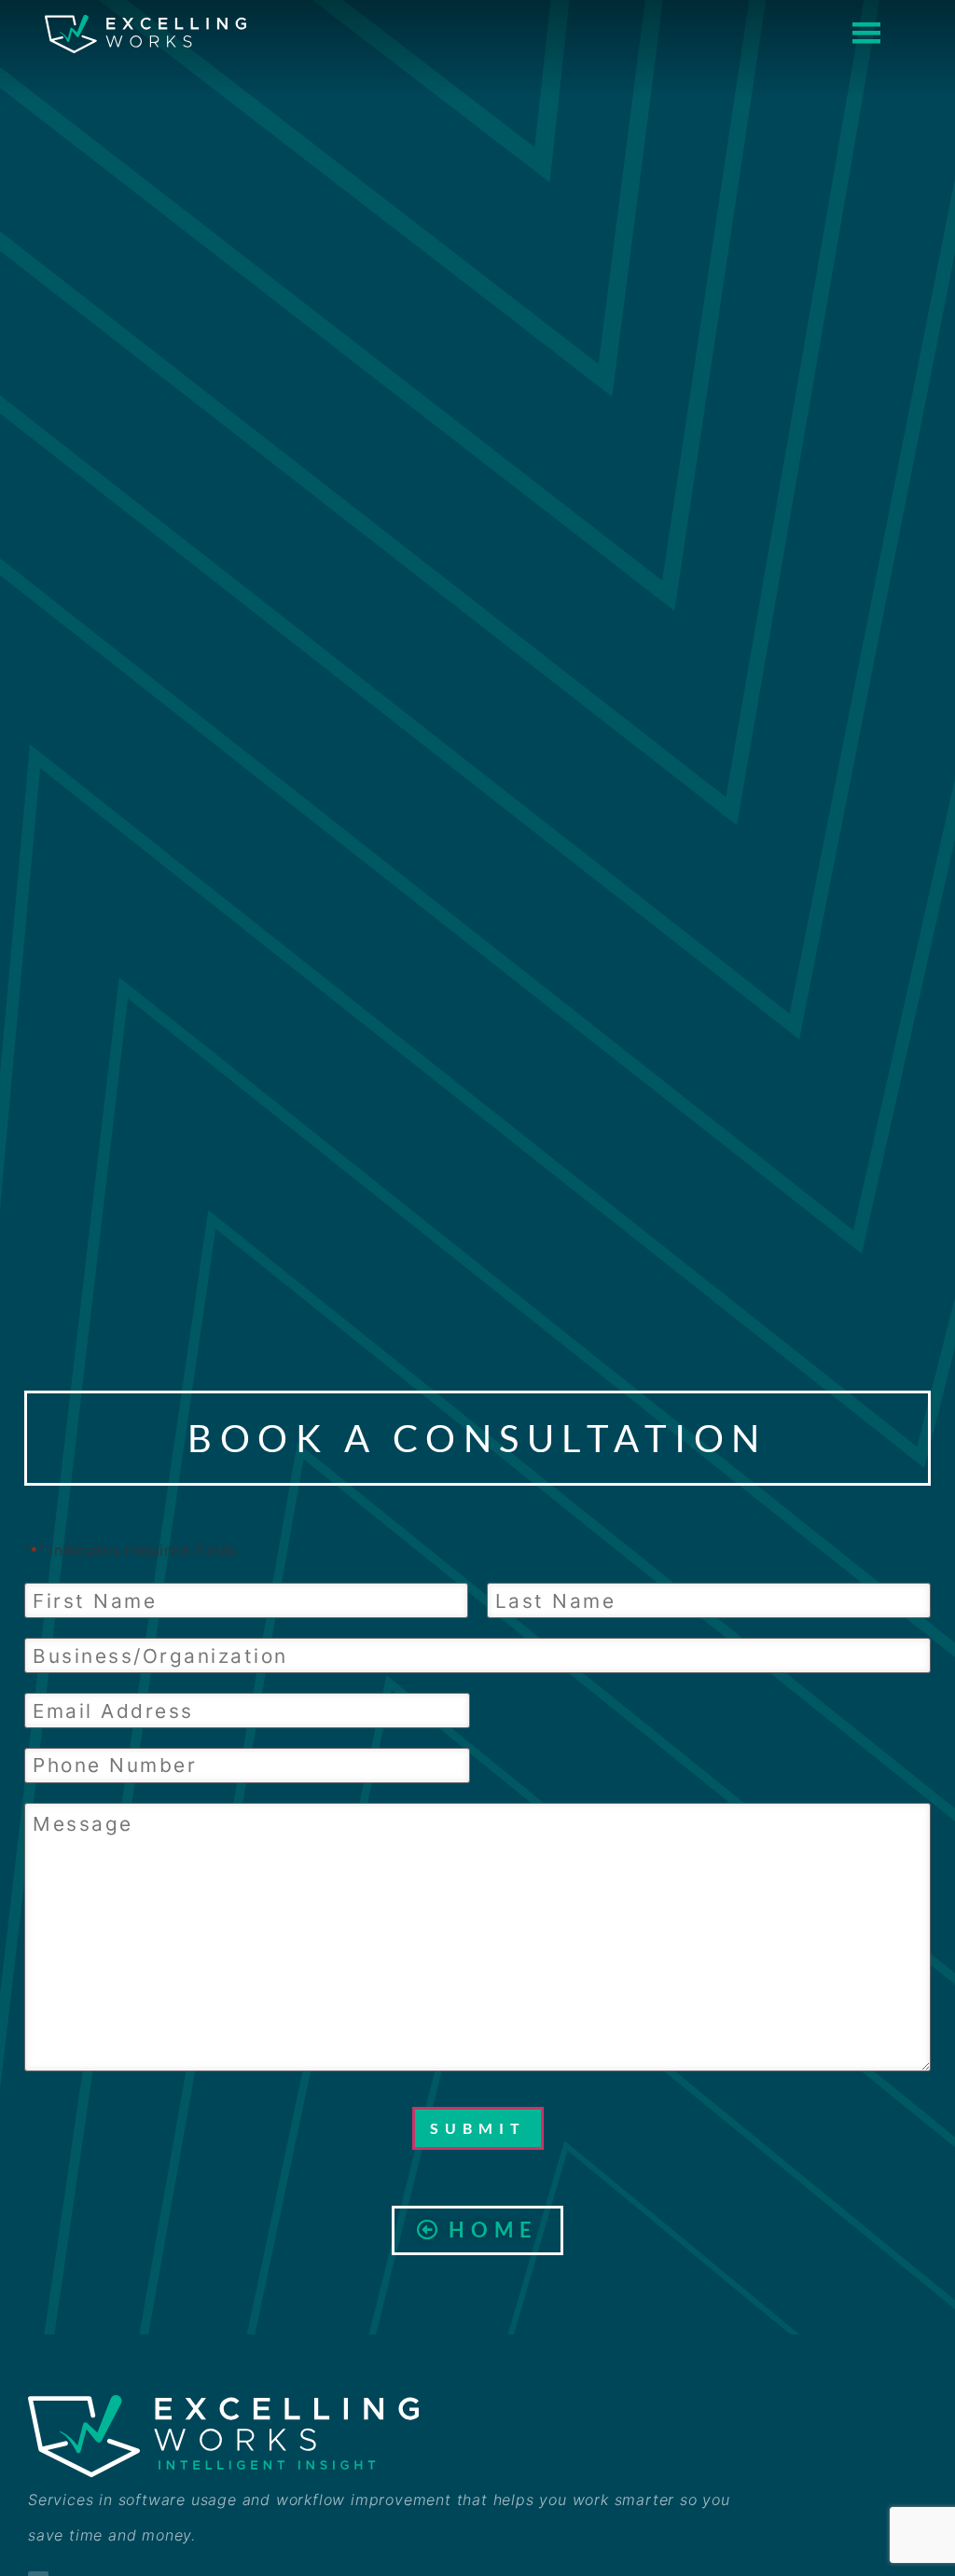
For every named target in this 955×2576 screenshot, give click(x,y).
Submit (478, 2128)
